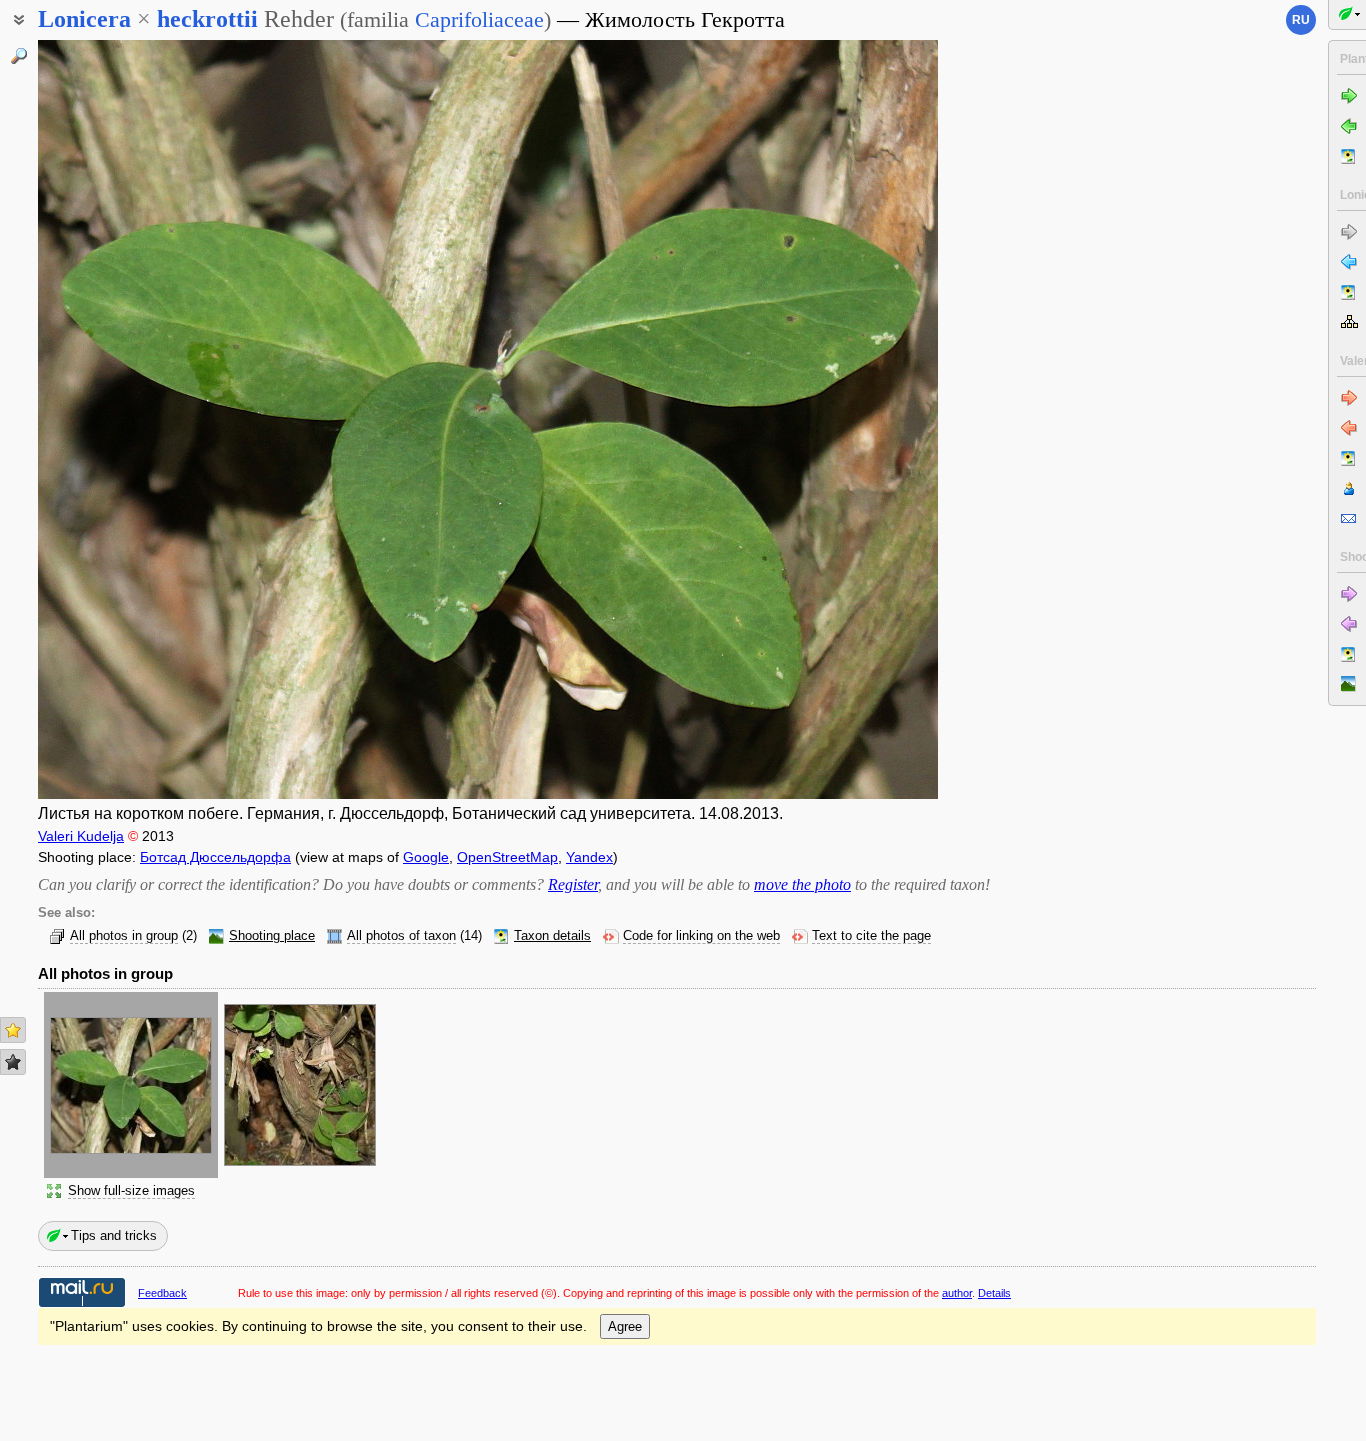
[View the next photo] (843, 419)
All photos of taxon (401, 936)
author (957, 1293)
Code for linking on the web (701, 936)
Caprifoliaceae (479, 19)
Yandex (589, 857)
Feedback (162, 1293)
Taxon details (552, 936)
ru (1301, 20)
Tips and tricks (114, 1235)
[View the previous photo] (133, 419)
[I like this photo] (13, 1030)
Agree (625, 1326)
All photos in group (124, 936)
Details (994, 1293)
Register (573, 884)
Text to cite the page (871, 936)
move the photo (802, 884)
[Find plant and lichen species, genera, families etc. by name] (19, 56)
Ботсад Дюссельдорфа (215, 857)
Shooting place (272, 936)
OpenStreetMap (507, 857)
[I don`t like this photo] (13, 1062)
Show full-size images (131, 1191)
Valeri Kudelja (81, 836)
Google (426, 857)
